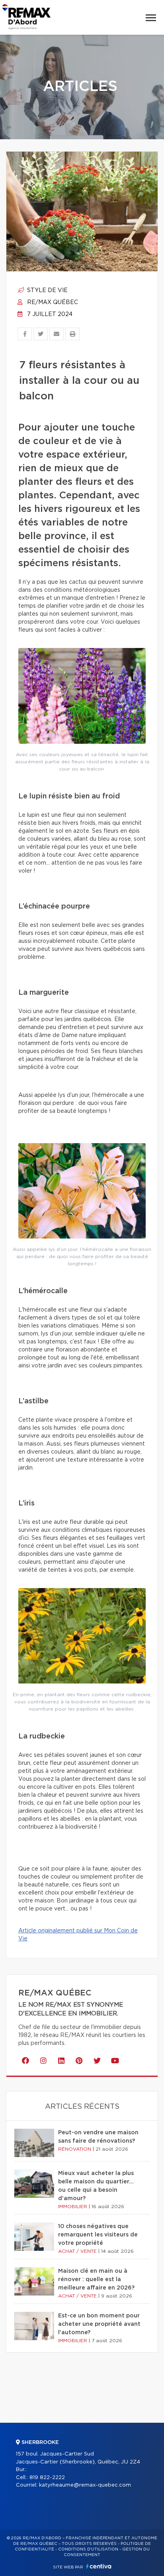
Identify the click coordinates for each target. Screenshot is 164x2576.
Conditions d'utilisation (88, 2549)
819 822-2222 (47, 2478)
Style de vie (47, 290)
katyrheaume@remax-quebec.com (85, 2485)
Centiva (99, 2566)
